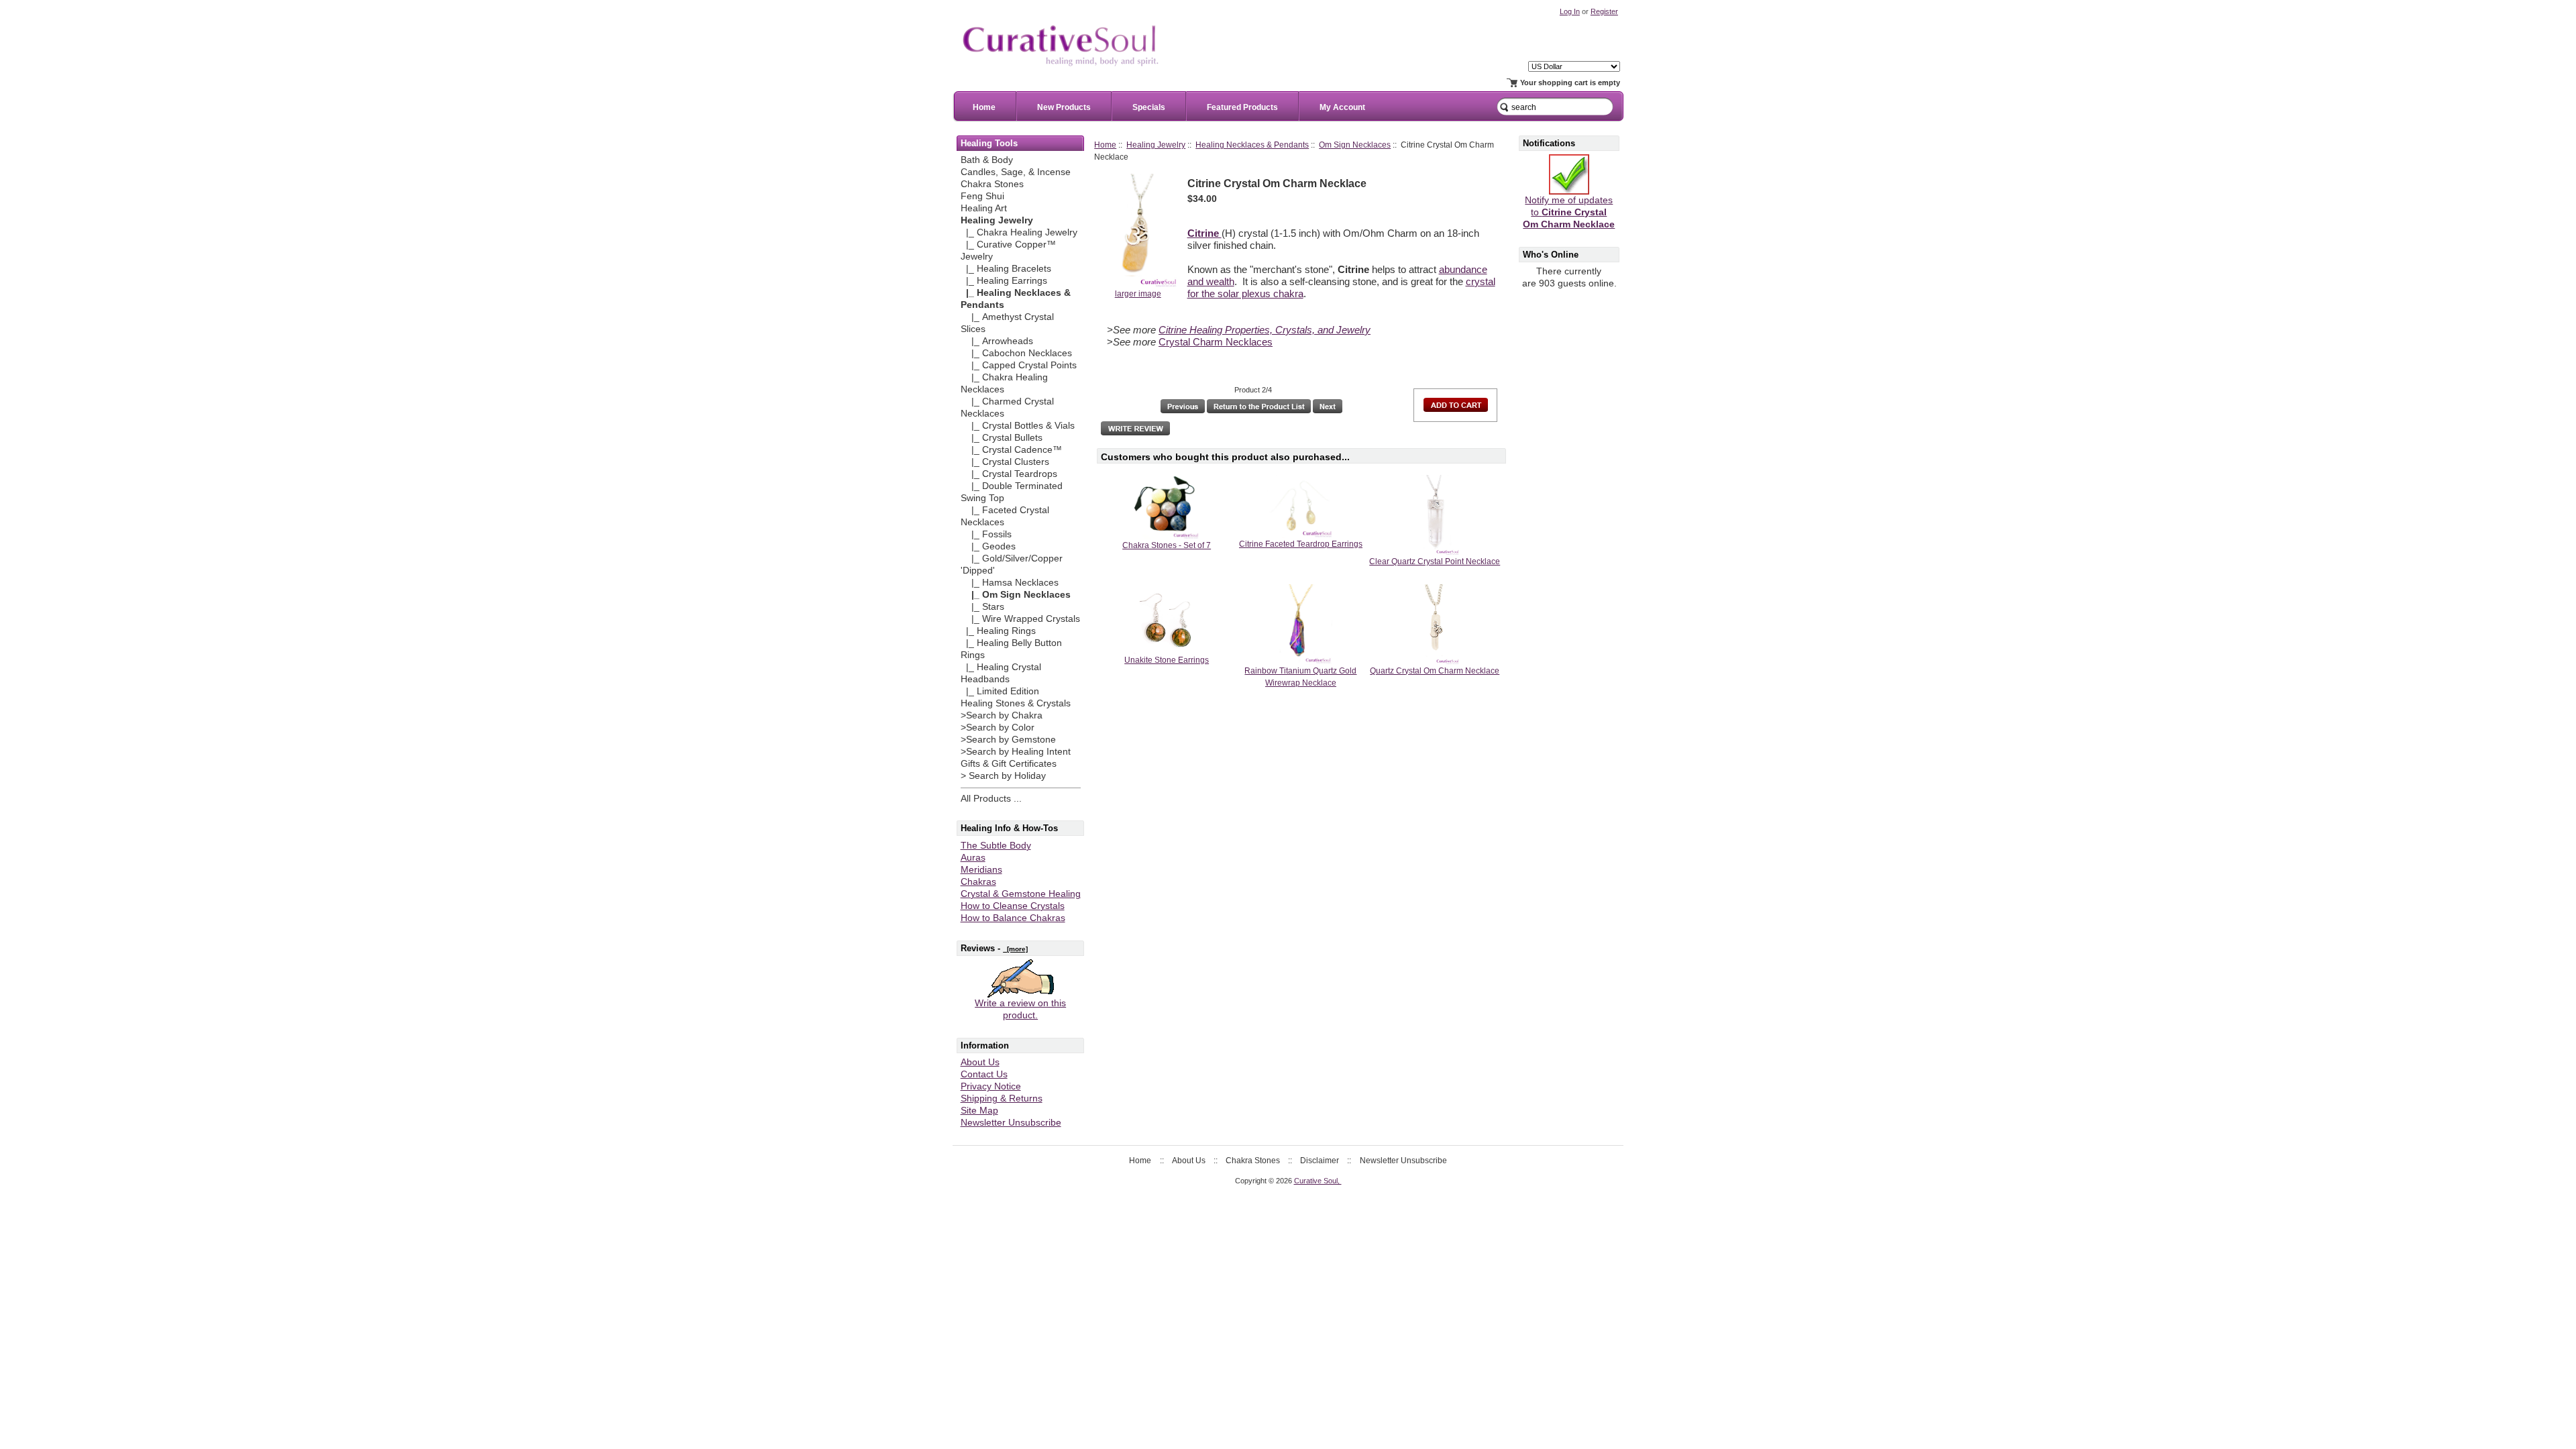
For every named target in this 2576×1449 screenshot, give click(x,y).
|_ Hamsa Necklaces (1010, 583)
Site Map (979, 1111)
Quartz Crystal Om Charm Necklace (1435, 671)
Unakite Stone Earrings (1167, 660)
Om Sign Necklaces (1355, 145)
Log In (1570, 11)
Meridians (981, 870)
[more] (1015, 949)
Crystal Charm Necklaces (1216, 342)
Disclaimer (1320, 1161)
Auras (973, 858)
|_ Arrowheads (997, 341)
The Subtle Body (996, 846)
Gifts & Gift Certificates (1009, 764)
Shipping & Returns (1002, 1098)
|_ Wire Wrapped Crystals (1020, 619)
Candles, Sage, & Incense (1016, 172)
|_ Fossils (986, 534)
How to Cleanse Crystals (1013, 906)
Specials (1149, 107)
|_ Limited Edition (1000, 691)
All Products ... (991, 799)
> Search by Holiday (1003, 776)
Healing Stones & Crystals (1016, 703)
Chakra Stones (992, 184)
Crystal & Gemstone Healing (1021, 894)
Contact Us (984, 1074)
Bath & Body (987, 160)
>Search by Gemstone (1008, 740)
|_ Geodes (988, 546)
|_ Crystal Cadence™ (1011, 450)
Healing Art (984, 208)
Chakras (978, 882)
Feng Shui (982, 196)
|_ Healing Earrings (1004, 281)
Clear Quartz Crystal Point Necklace (1435, 561)
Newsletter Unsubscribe (1011, 1123)
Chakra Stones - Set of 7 (1167, 545)
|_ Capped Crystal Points (1019, 365)
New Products (1064, 107)
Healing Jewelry (1156, 145)
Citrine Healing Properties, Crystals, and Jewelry (1265, 330)
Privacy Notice (991, 1086)
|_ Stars (982, 607)
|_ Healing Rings (998, 631)
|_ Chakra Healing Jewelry (1019, 232)
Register (1604, 11)
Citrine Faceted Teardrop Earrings (1301, 544)
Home (984, 107)
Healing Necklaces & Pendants (1252, 145)
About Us (980, 1062)
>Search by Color (998, 728)
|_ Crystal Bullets (1002, 438)
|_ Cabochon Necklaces (1016, 353)
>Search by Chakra (1002, 715)
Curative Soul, (1318, 1181)
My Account (1342, 107)
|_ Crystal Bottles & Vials (1018, 426)
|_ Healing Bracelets (1006, 269)
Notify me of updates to (1569, 212)
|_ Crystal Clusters (1005, 462)
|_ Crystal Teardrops (1009, 474)
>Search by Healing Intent (1016, 752)
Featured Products (1242, 107)
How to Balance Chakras (1013, 918)
